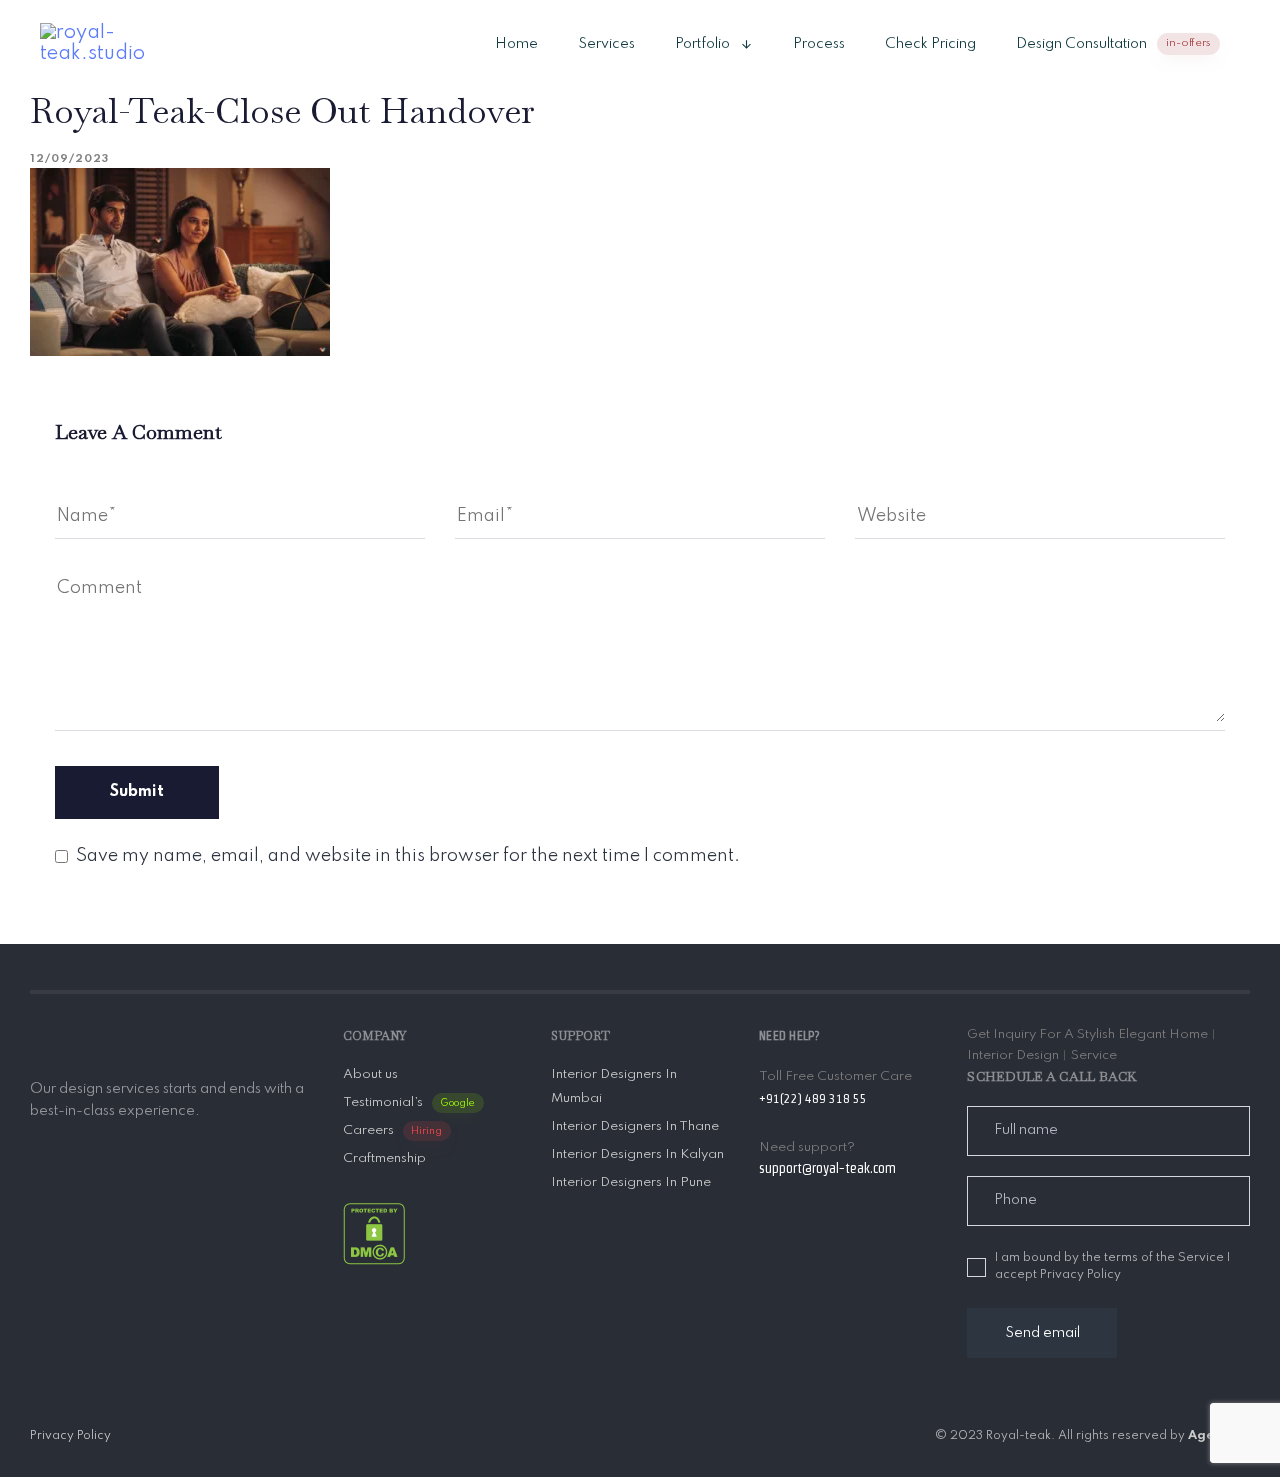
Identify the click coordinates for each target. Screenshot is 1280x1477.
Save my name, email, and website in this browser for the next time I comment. (408, 856)
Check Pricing (930, 44)
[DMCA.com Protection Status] (374, 1234)
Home (516, 44)
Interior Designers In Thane (635, 1126)
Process (819, 44)
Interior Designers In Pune (631, 1182)
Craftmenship (384, 1158)
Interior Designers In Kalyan (637, 1154)
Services (606, 44)
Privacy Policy (70, 1436)
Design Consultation (1113, 44)
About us (370, 1074)
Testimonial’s (409, 1102)
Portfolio (702, 44)
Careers (393, 1130)
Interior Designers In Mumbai (614, 1086)
